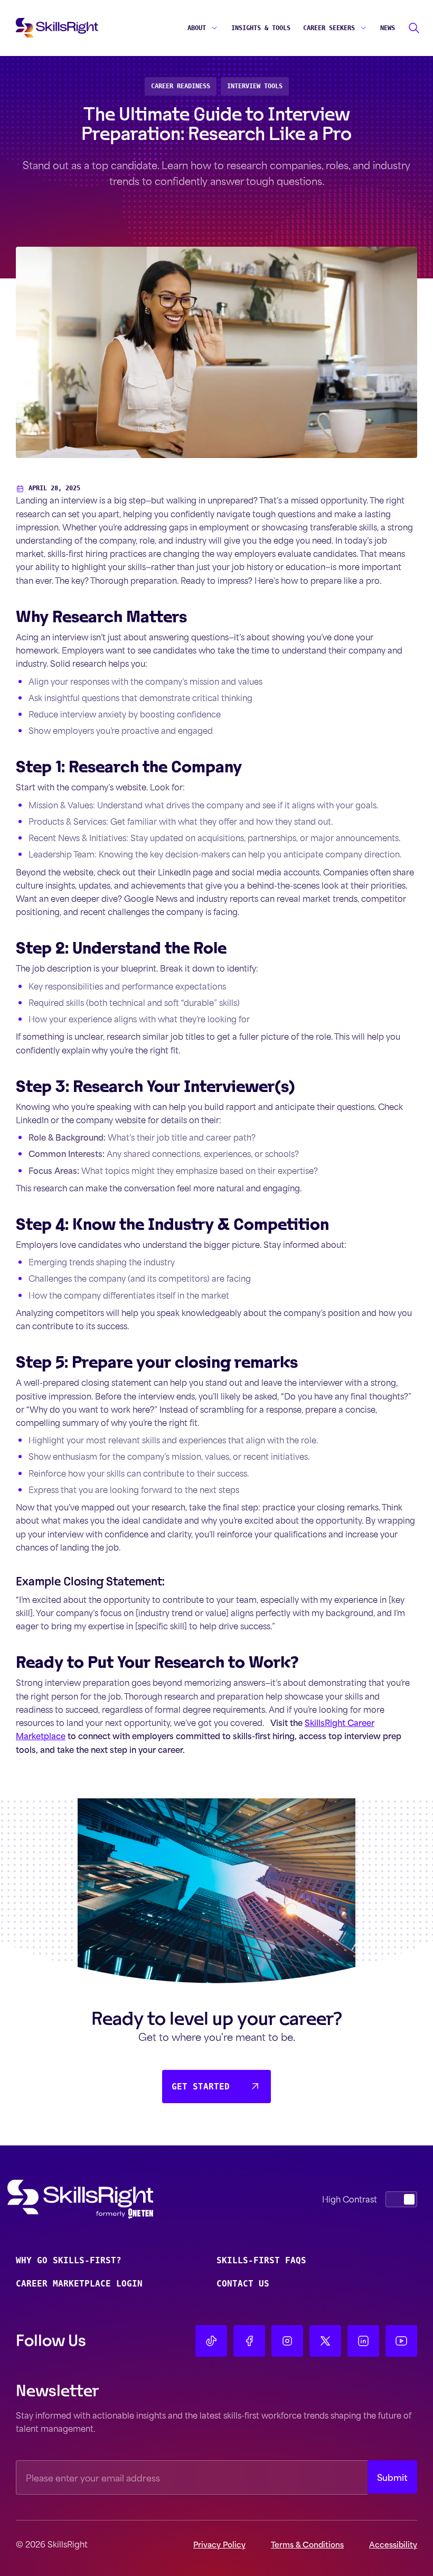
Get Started (201, 2087)
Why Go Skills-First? (69, 2260)
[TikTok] (211, 2341)
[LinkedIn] (363, 2341)
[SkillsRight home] (97, 2199)
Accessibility (393, 2544)
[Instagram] (287, 2341)
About (197, 28)
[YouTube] (401, 2341)
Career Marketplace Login (79, 2284)
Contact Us (243, 2284)
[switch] (401, 2199)
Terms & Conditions (307, 2544)
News (388, 28)
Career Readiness (181, 86)
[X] (325, 2341)
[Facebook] (249, 2341)
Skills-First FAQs (261, 2260)
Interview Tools (255, 86)
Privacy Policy (219, 2544)
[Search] (414, 28)
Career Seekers (329, 28)
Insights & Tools (261, 28)
